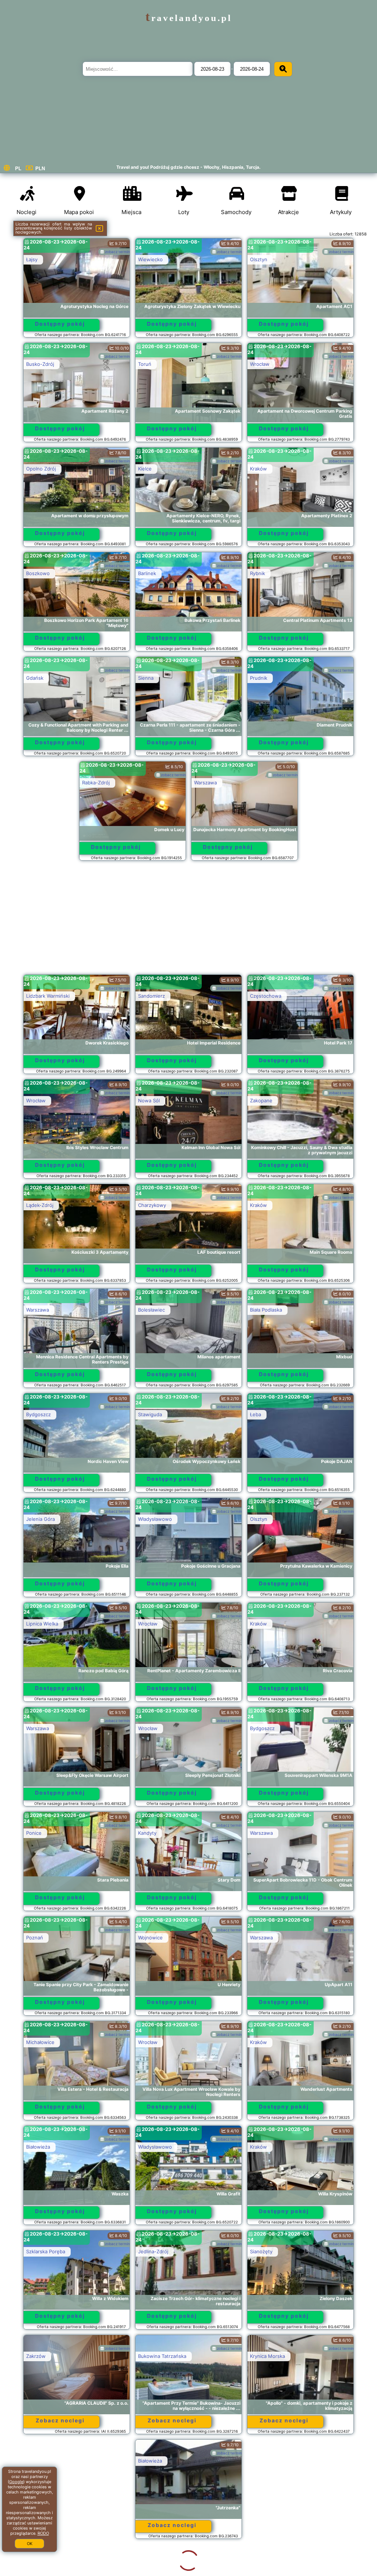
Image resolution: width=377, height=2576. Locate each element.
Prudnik (259, 678)
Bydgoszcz (38, 1414)
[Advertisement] (189, 921)
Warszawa (205, 783)
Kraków (258, 469)
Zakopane (261, 1100)
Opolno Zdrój (41, 469)
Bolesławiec (151, 1310)
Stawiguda (150, 1414)
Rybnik (258, 573)
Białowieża (38, 2147)
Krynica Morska (267, 2356)
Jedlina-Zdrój (153, 2251)
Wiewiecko (150, 259)
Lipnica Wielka (42, 1624)
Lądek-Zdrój (40, 1205)
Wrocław (260, 364)
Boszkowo (38, 573)
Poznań (35, 1938)
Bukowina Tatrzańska (162, 2356)
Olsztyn (259, 259)
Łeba (256, 1414)
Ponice (34, 1833)
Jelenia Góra (40, 1519)
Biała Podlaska (266, 1310)
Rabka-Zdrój (96, 783)
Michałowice (40, 2042)
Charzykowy (152, 1205)
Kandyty (147, 1833)
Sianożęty (261, 2251)
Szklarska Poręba (46, 2251)
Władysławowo (155, 1519)
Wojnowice (150, 1938)
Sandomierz (151, 996)
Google (16, 2482)
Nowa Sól (149, 1100)
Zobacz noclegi (60, 2420)
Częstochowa (266, 996)
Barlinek (147, 573)
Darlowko (261, 2565)
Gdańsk (35, 678)
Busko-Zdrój (40, 364)
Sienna (146, 678)
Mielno (146, 2461)
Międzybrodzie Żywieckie (167, 2565)
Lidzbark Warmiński (48, 996)
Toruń (145, 364)
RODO (43, 2533)
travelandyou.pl (189, 18)
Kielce (145, 469)
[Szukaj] (283, 69)
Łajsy (32, 259)
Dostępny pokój (60, 324)
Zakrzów (36, 2356)
